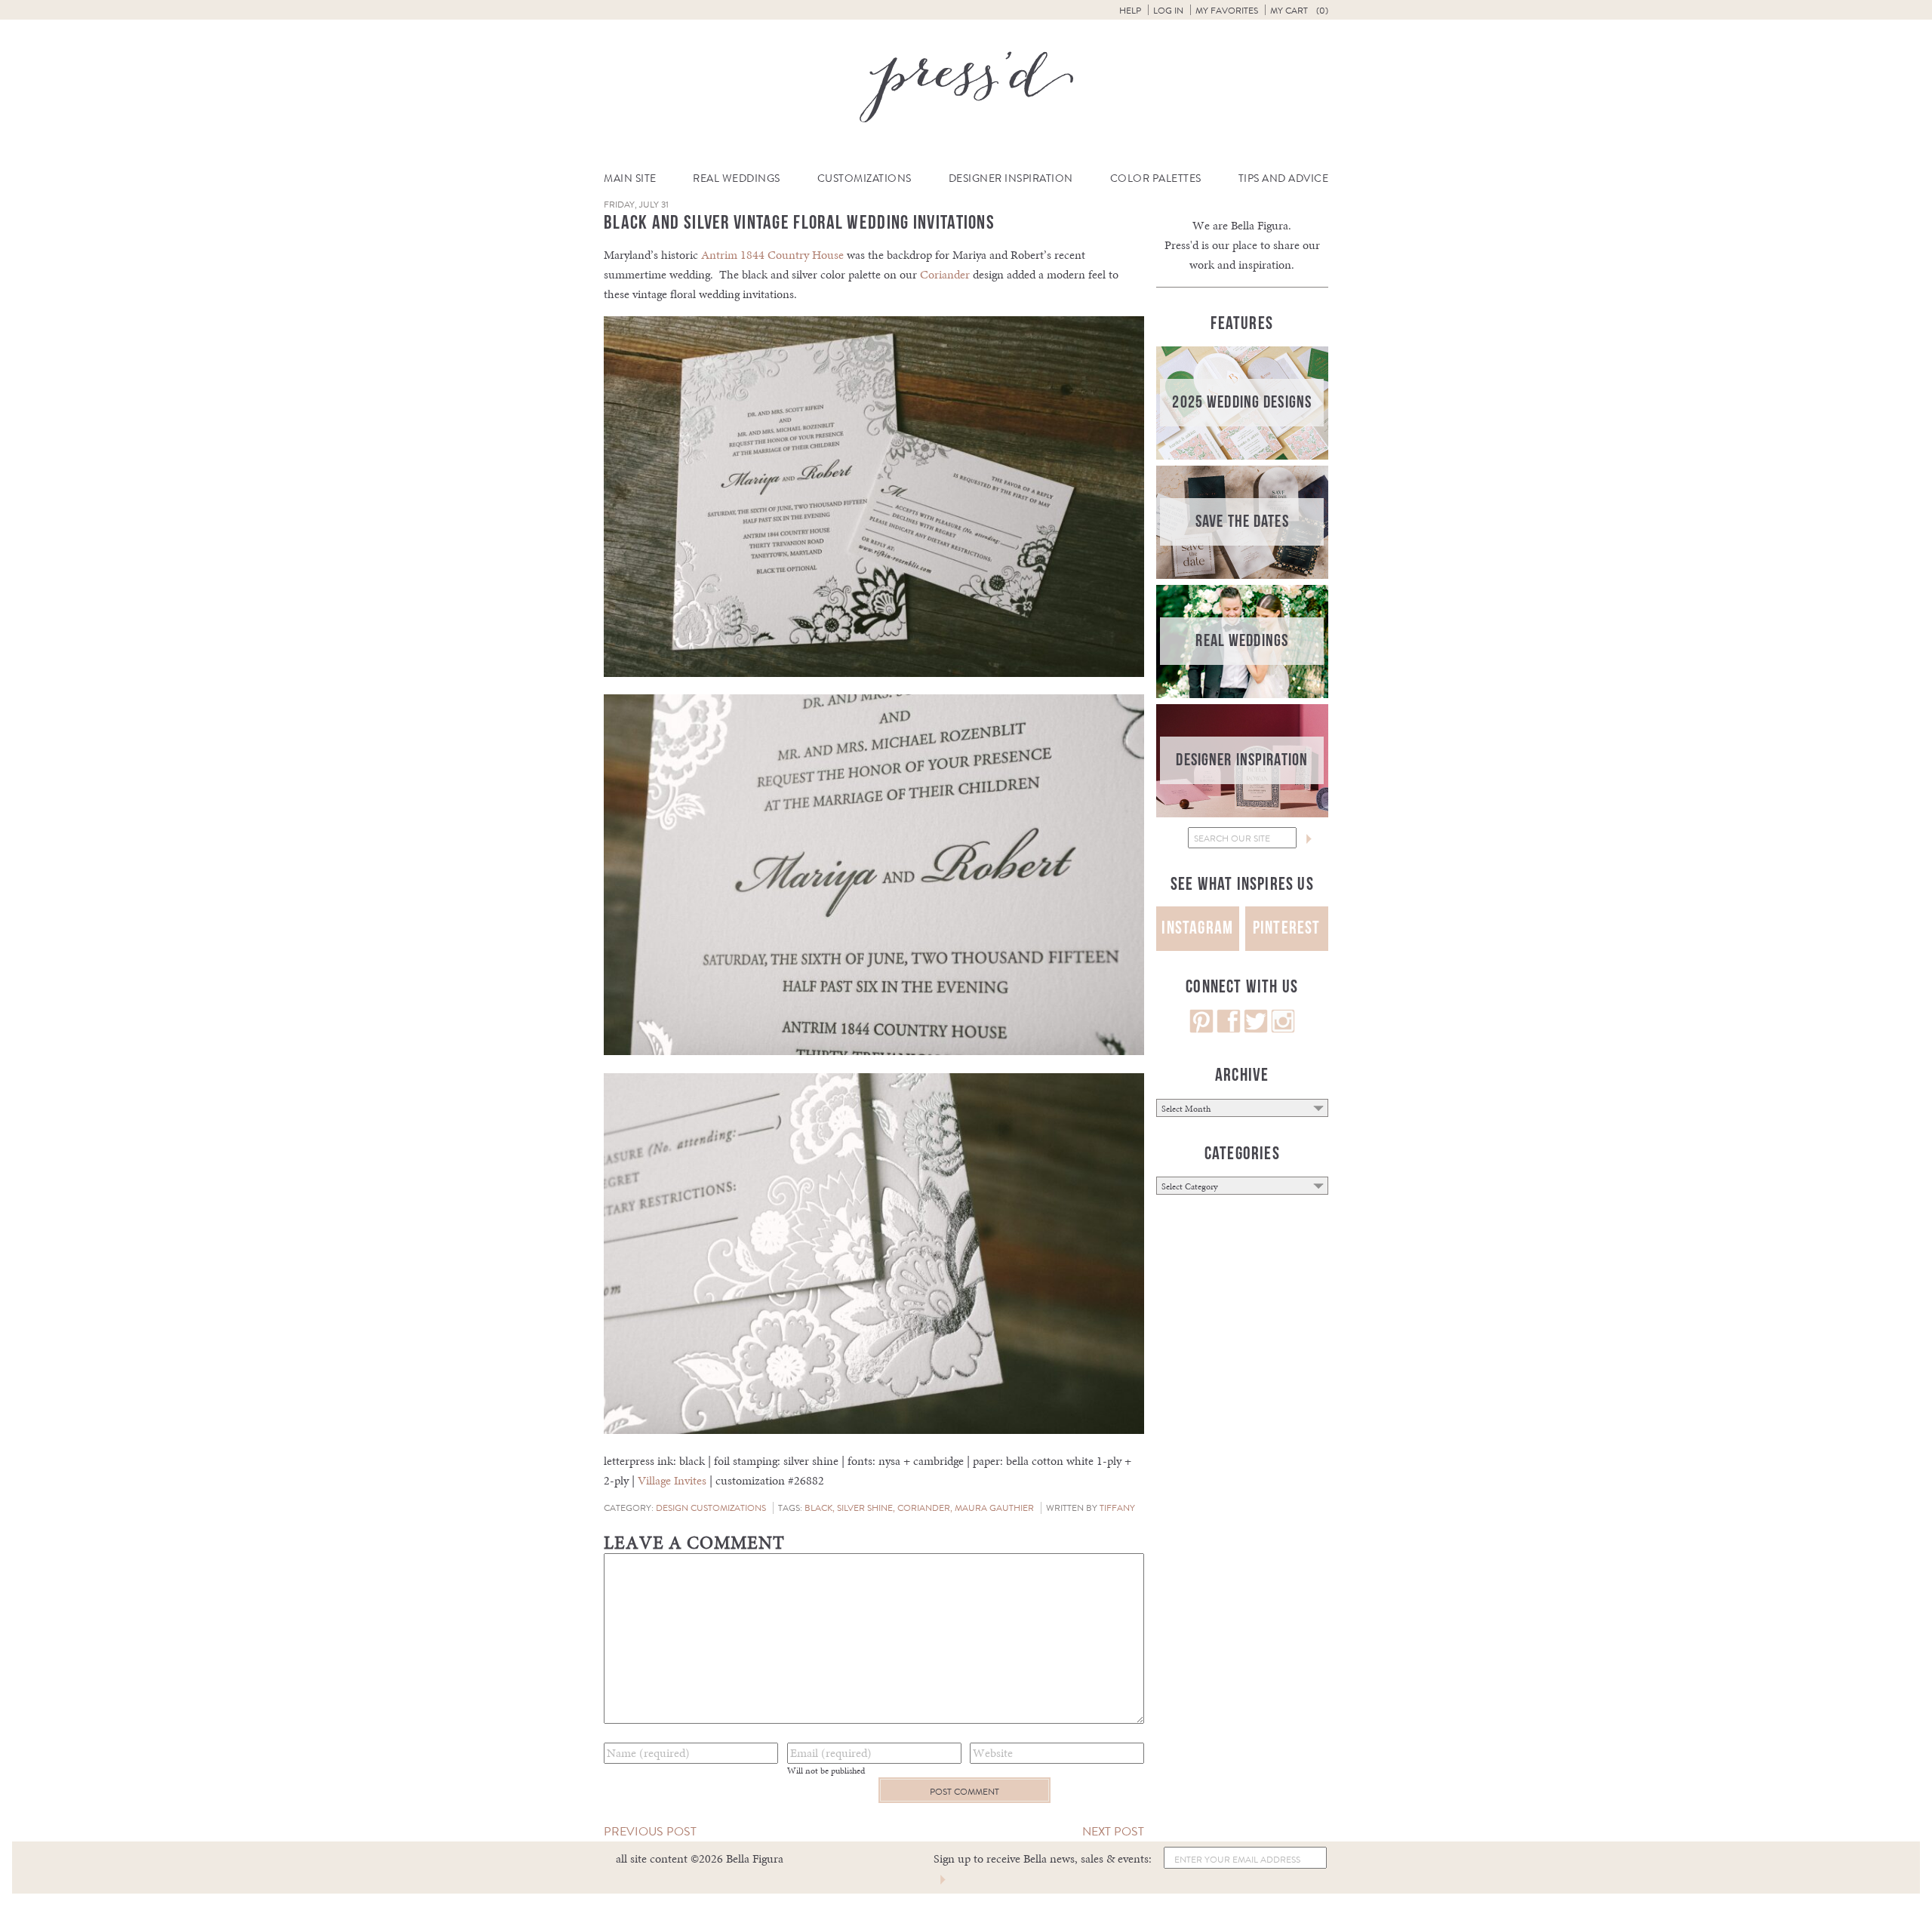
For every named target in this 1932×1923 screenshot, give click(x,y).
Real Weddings (737, 178)
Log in (1168, 11)
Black (818, 1508)
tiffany (1117, 1508)
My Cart (1299, 11)
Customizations (864, 178)
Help (1130, 11)
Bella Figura (1260, 225)
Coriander (945, 274)
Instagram (1197, 928)
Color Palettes (1156, 178)
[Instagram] (1283, 1029)
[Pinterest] (1201, 1029)
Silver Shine (865, 1508)
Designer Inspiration (1011, 178)
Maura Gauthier (994, 1508)
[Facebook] (1229, 1029)
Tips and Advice (1284, 178)
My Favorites (1227, 11)
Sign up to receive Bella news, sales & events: (1043, 1858)
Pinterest (1287, 928)
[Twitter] (1256, 1029)
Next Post (1113, 1831)
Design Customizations (711, 1508)
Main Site (630, 178)
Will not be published (826, 1771)
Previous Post (650, 1831)
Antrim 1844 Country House (772, 255)
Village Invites (672, 1480)
